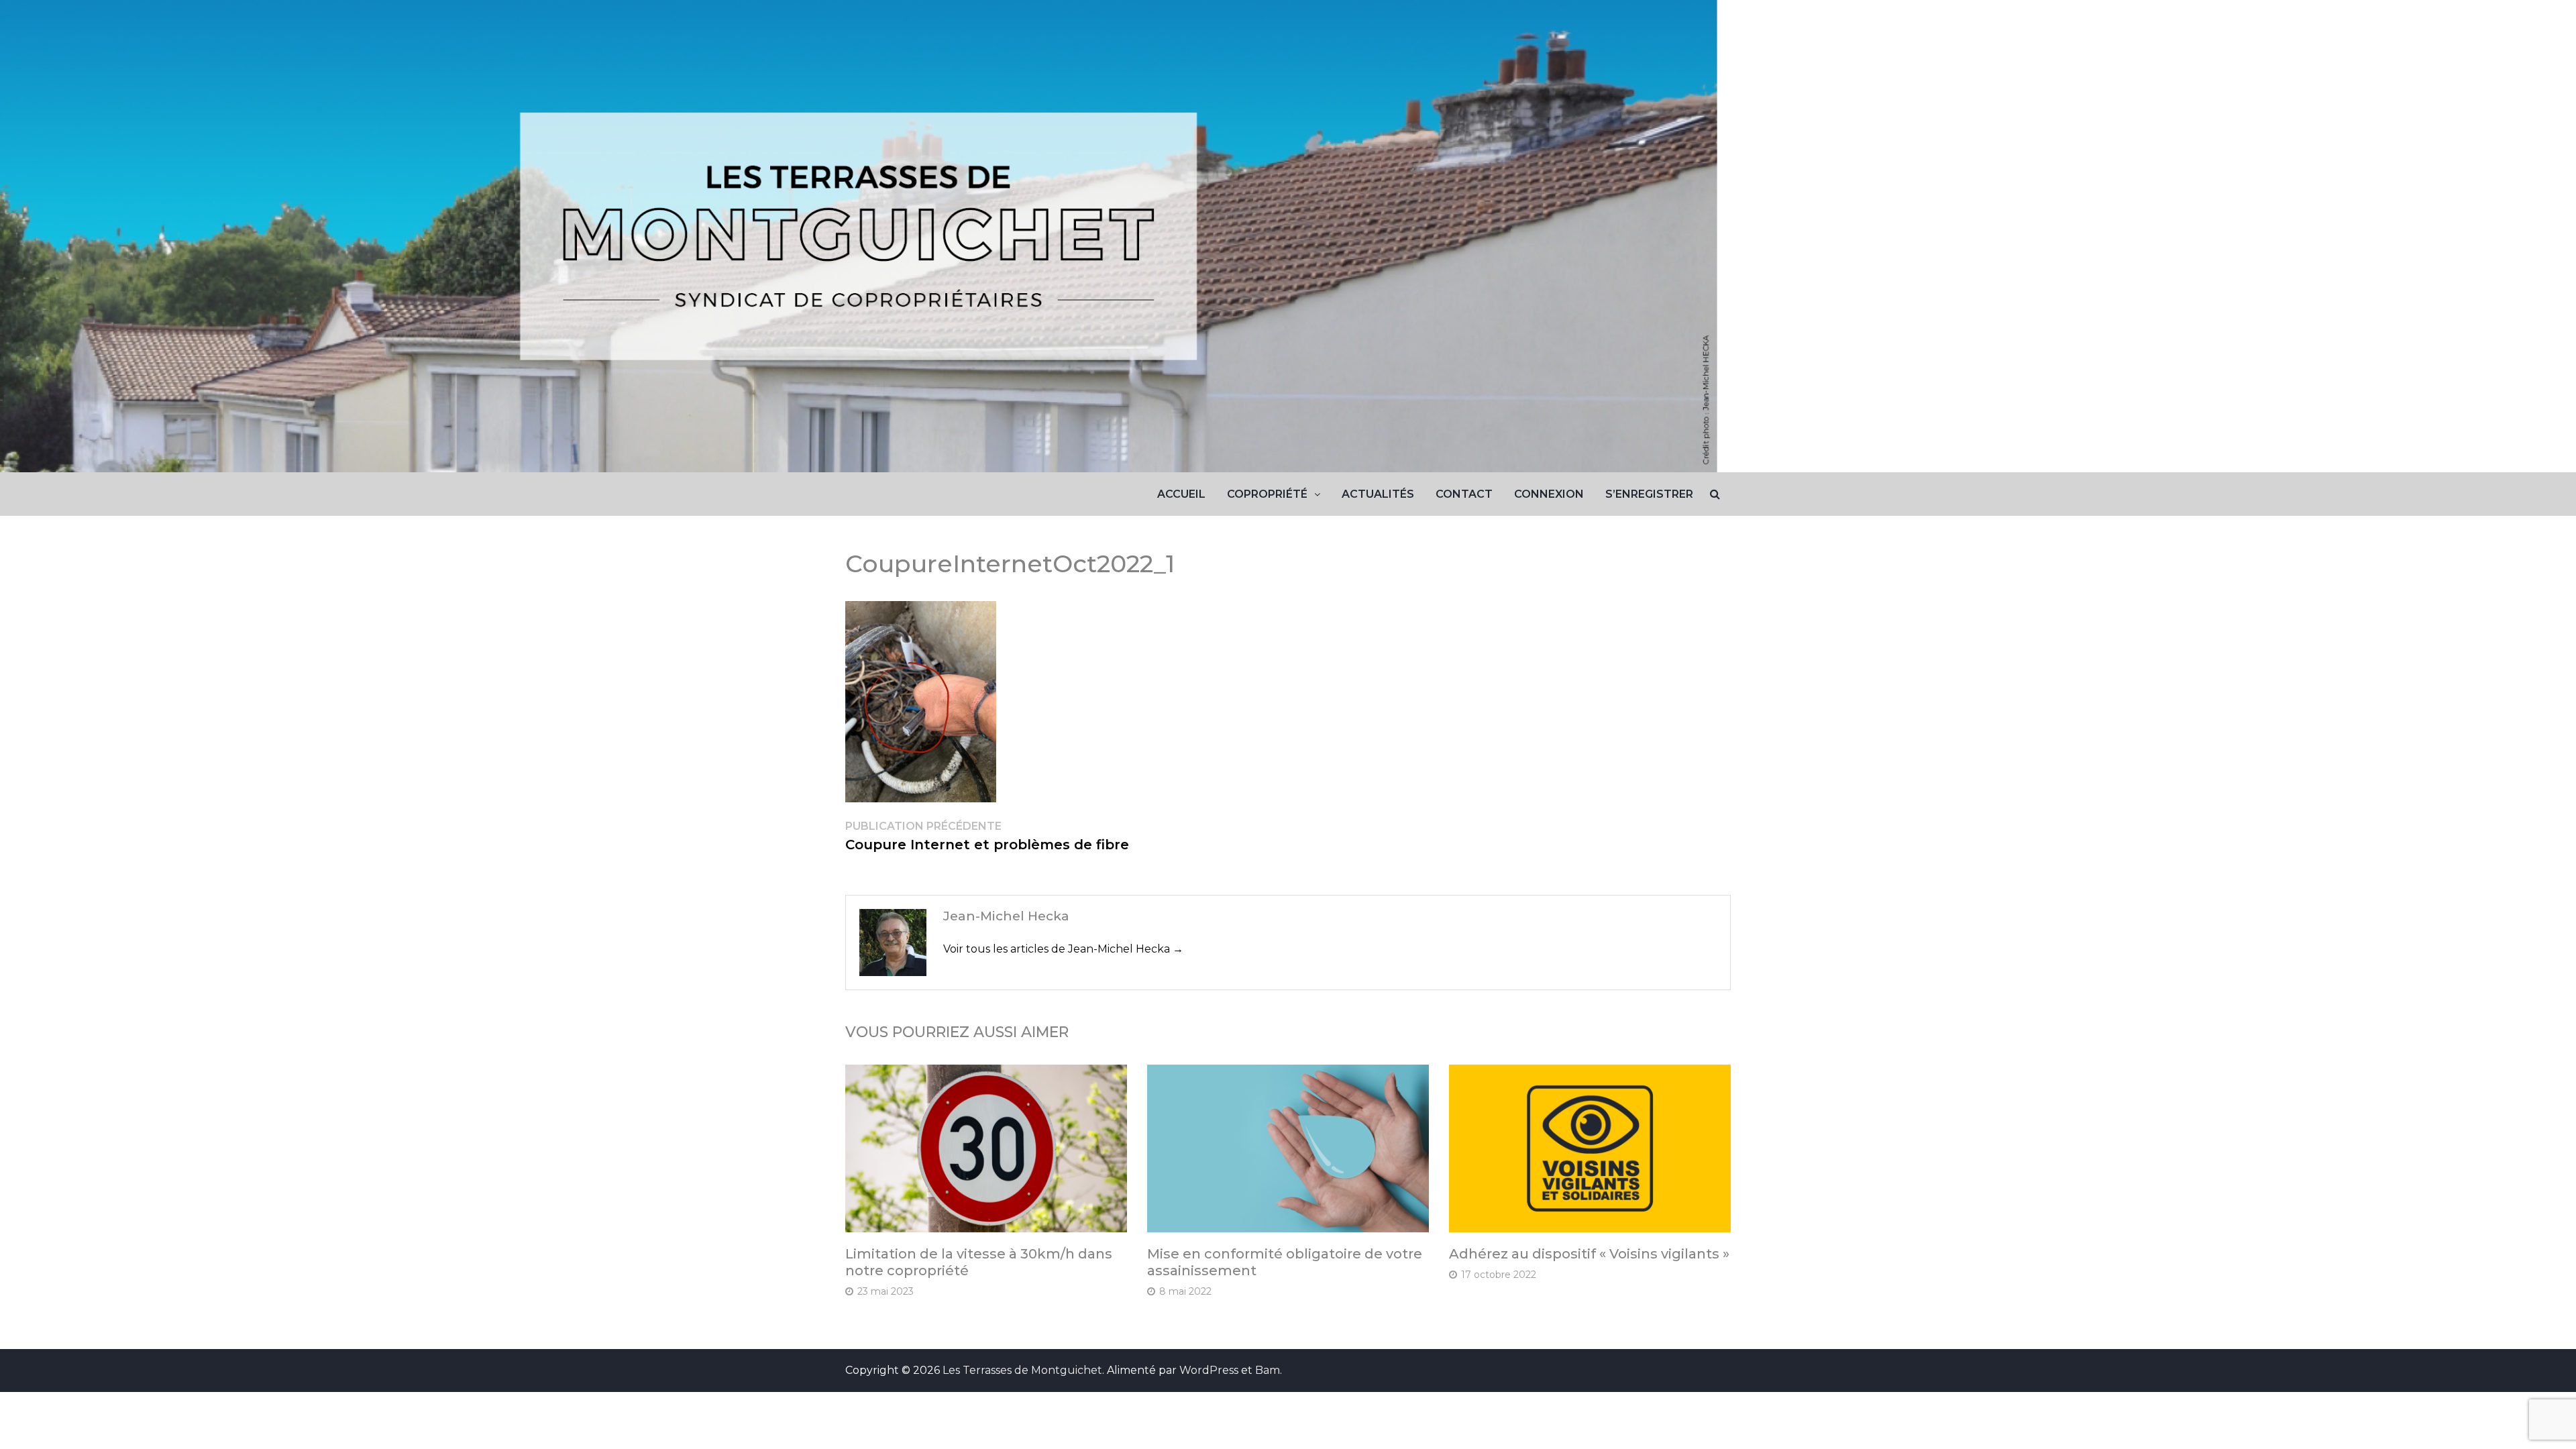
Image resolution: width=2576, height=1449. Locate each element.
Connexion (1549, 494)
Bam (1268, 1370)
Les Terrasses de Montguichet (1022, 1370)
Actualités (1378, 494)
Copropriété (1267, 494)
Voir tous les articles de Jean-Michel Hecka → (1063, 949)
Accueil (1181, 494)
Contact (1464, 494)
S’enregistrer (1649, 494)
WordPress (1209, 1370)
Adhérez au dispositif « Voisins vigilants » (1589, 1254)
